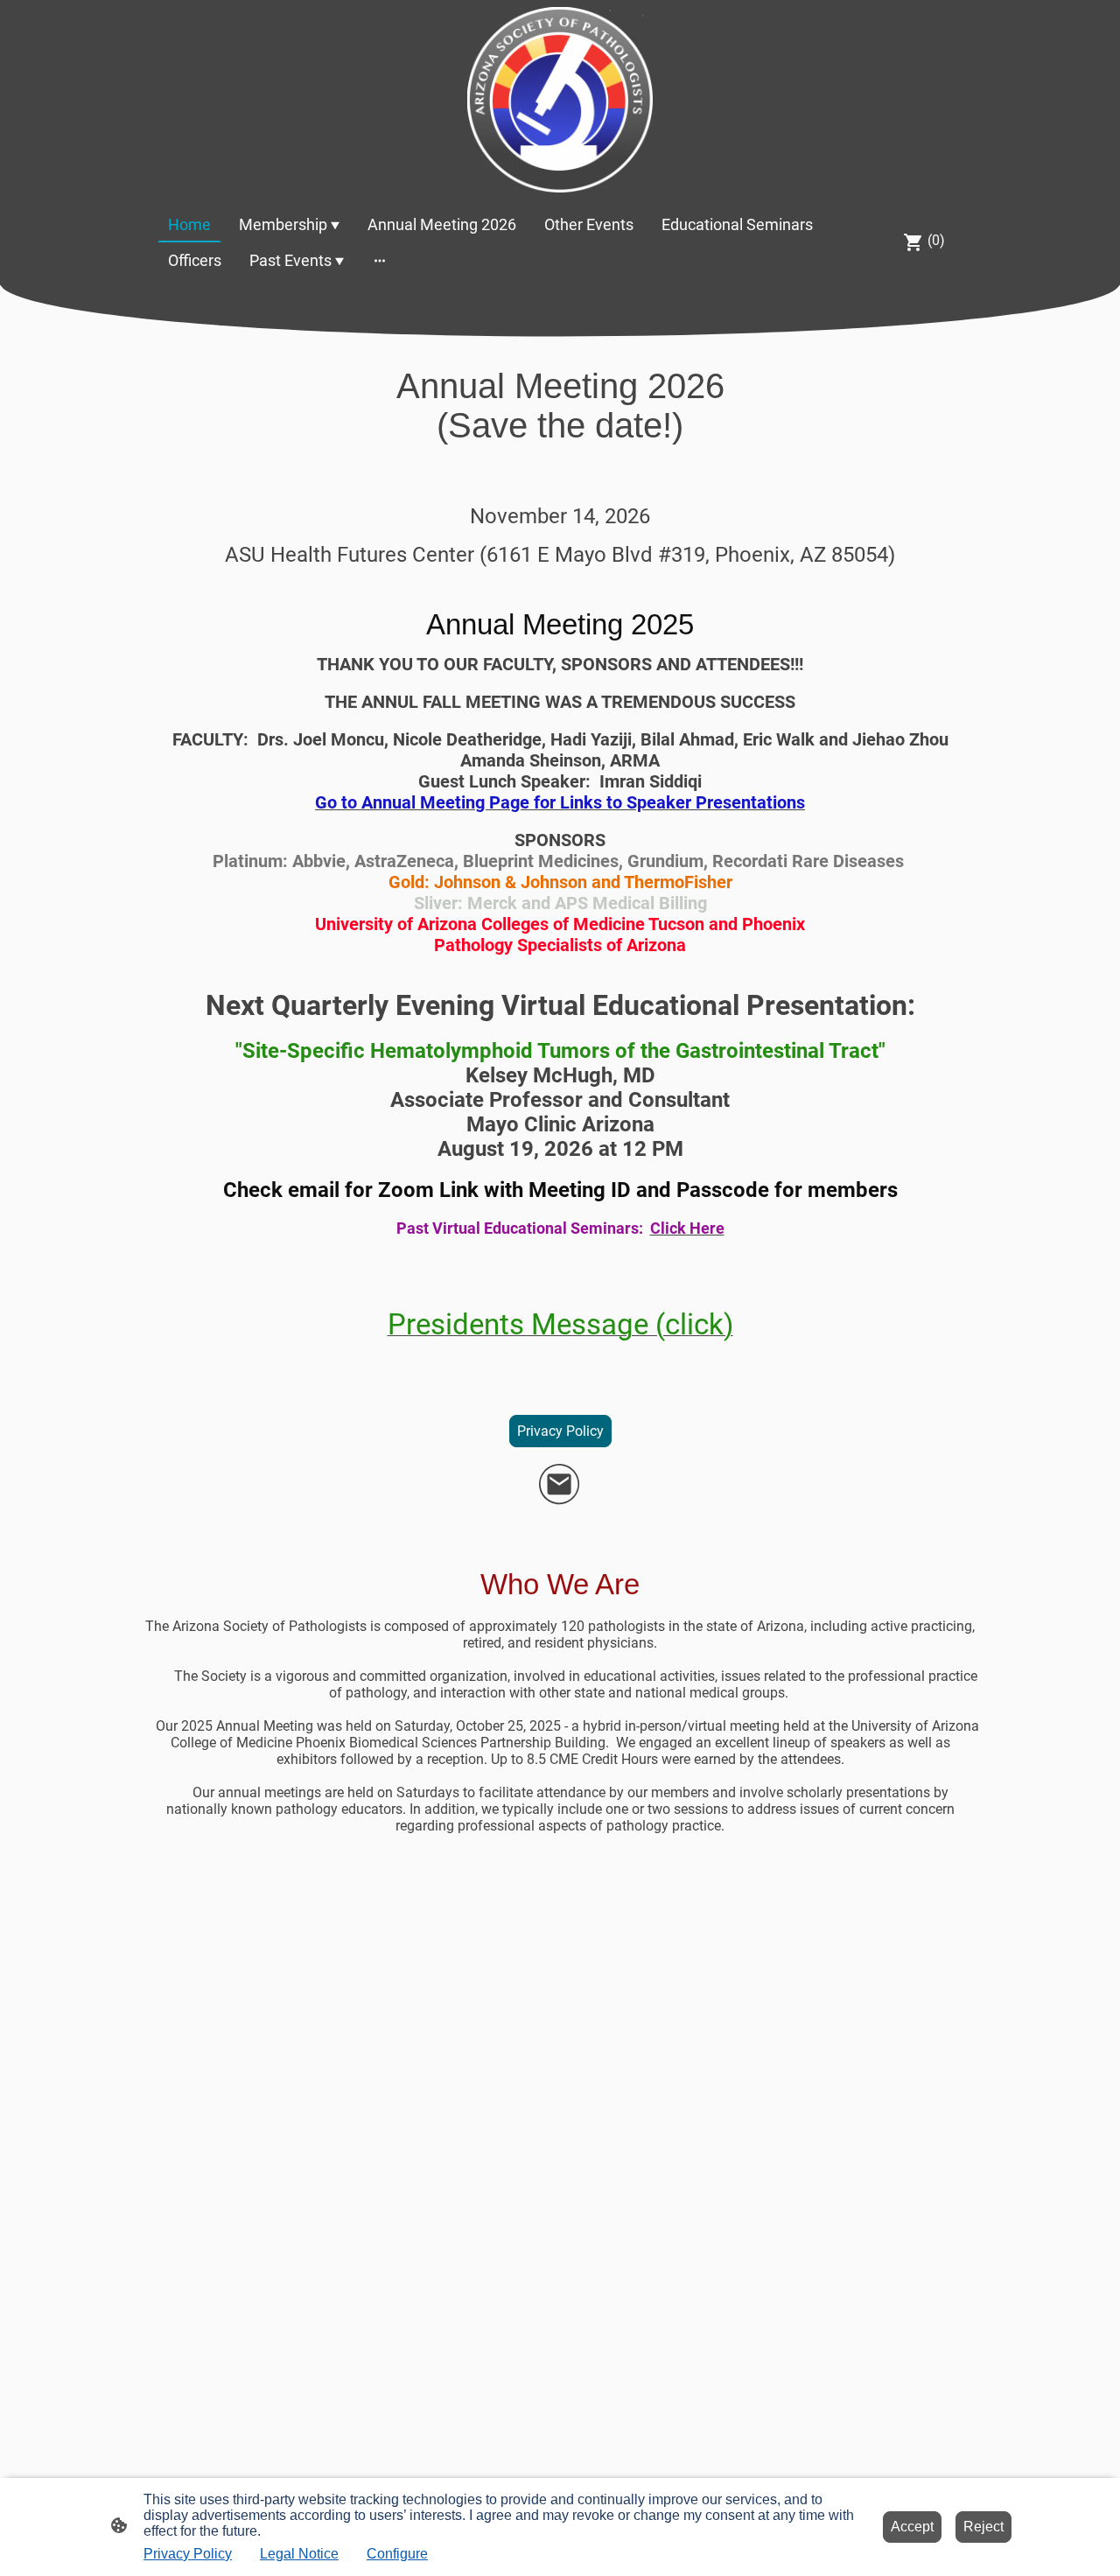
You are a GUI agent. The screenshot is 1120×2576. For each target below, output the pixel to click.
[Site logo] (560, 100)
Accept (912, 2527)
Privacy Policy (560, 1431)
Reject (983, 2527)
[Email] (560, 1485)
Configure (397, 2554)
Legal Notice (299, 2554)
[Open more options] (380, 260)
